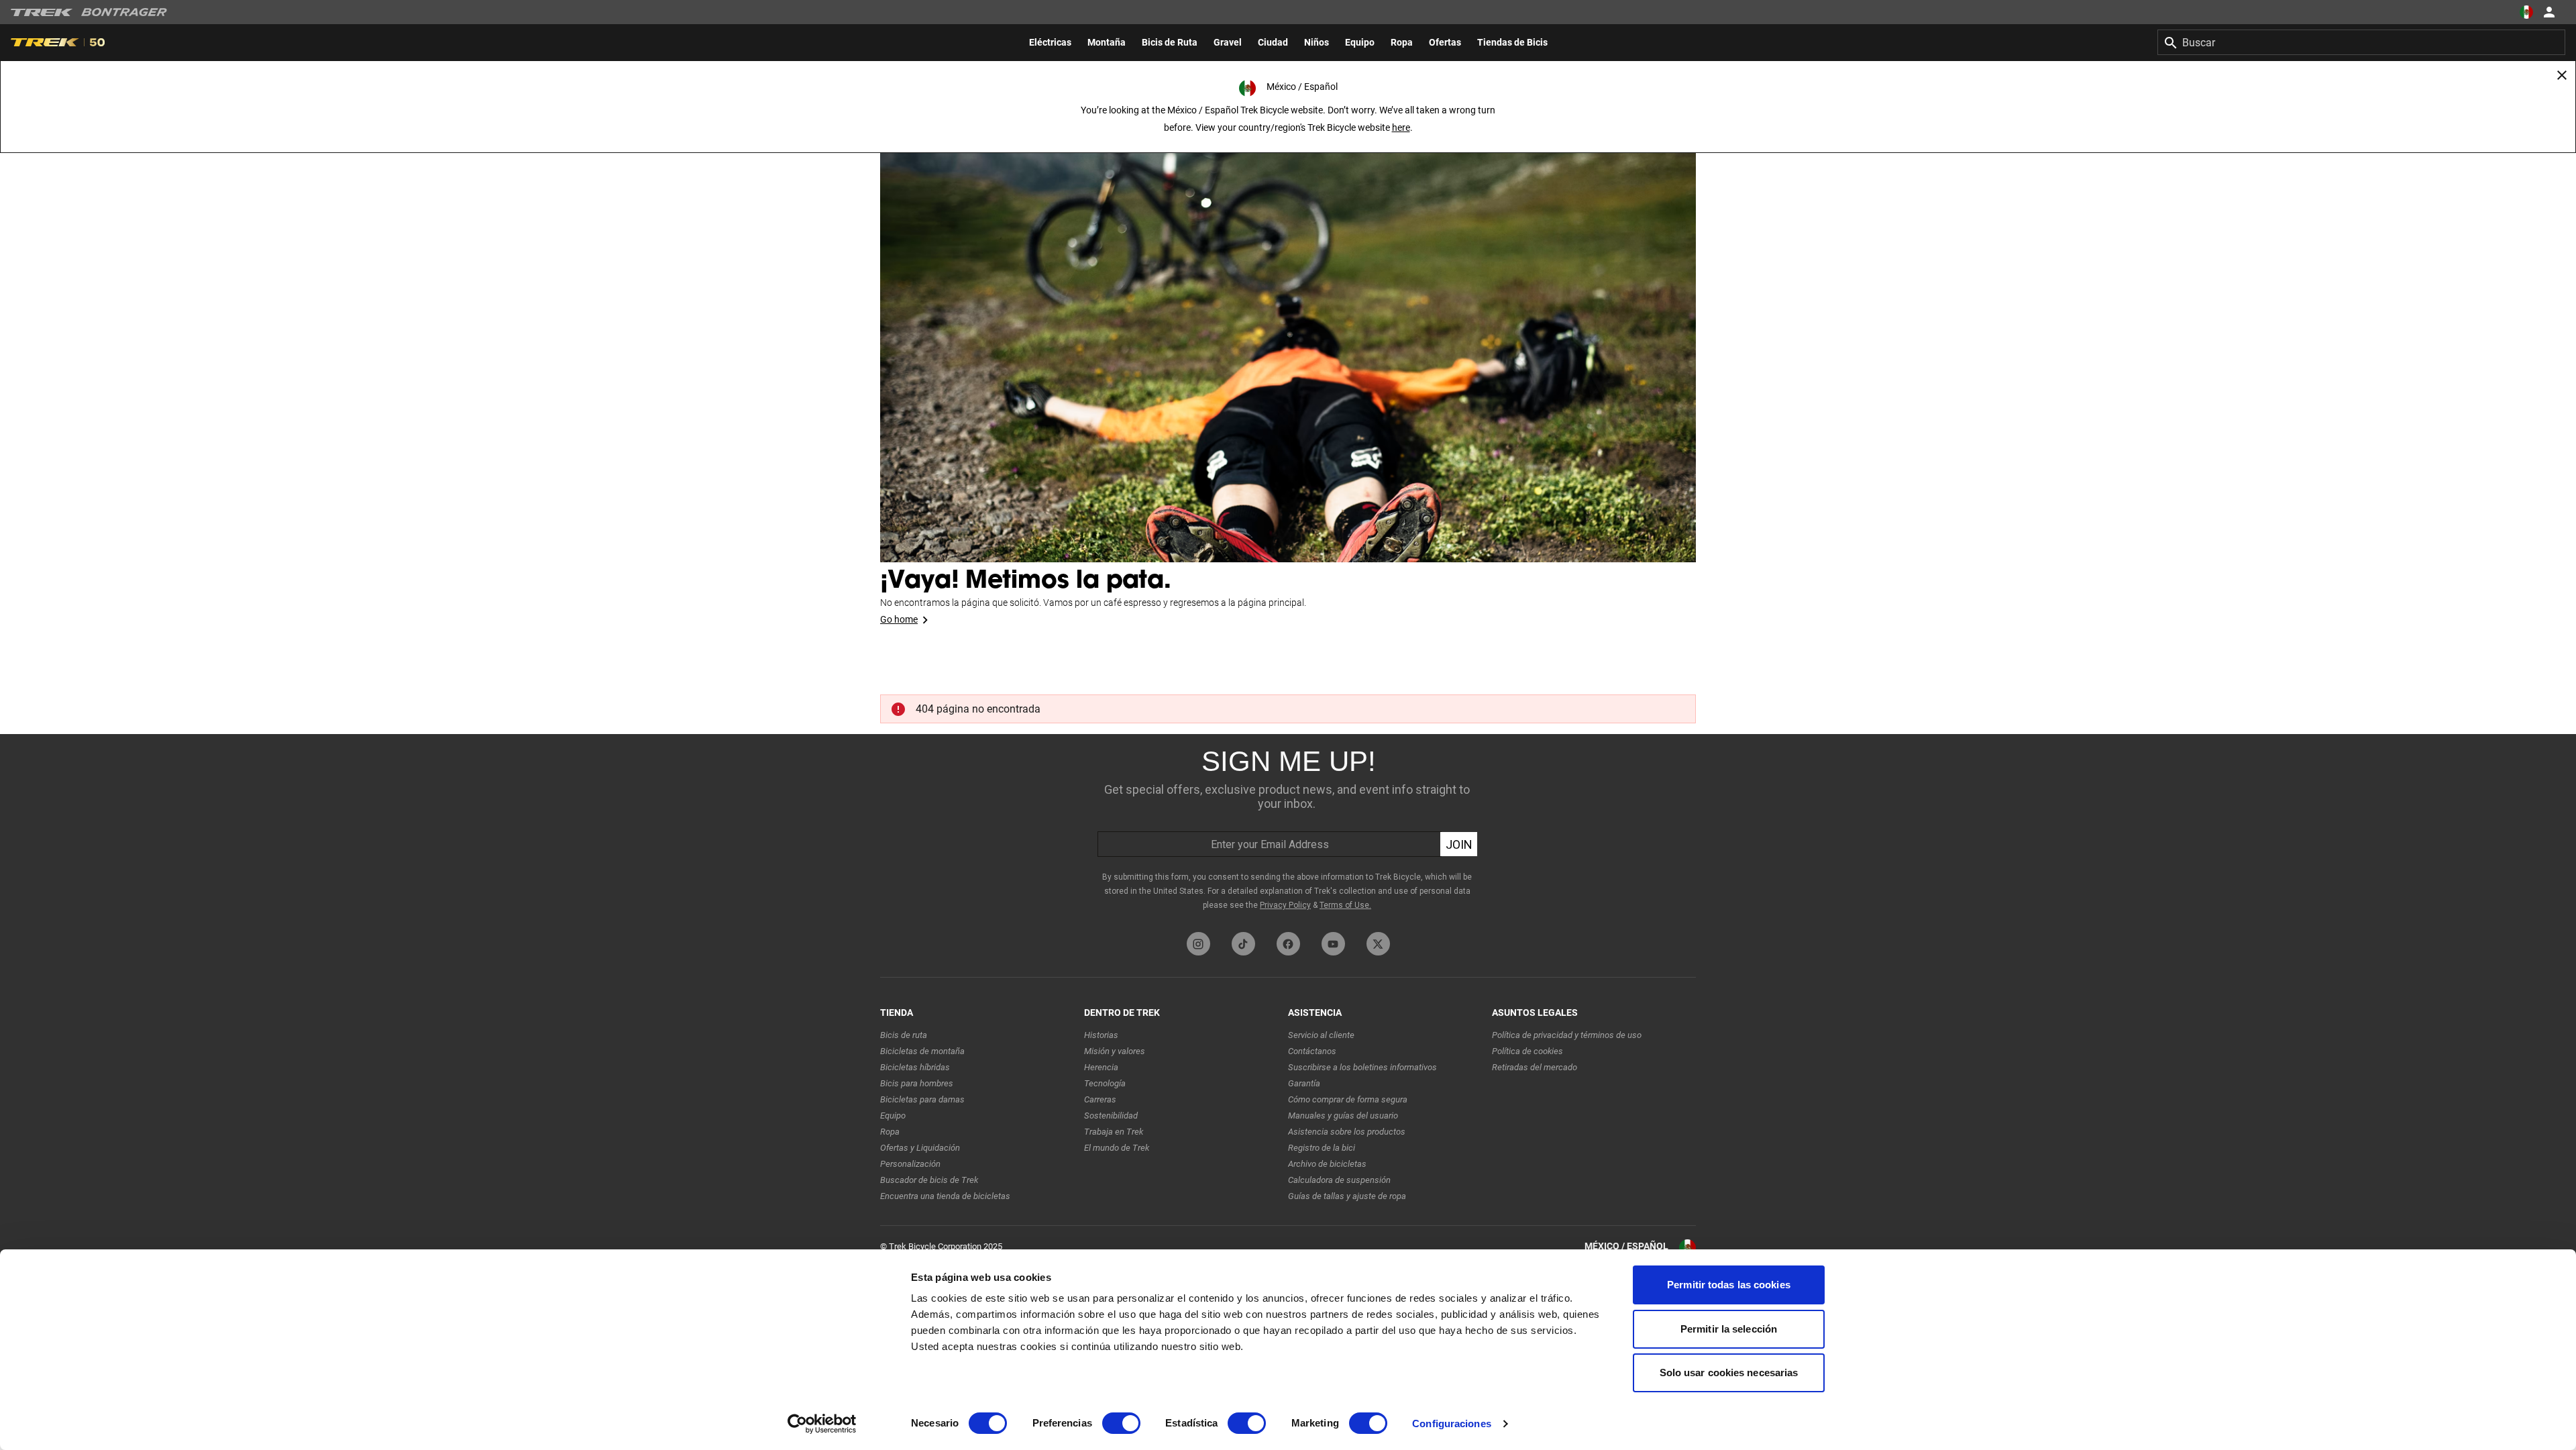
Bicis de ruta (904, 1035)
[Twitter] (1378, 944)
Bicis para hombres (917, 1083)
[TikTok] (1243, 944)
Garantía (1304, 1083)
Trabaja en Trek (1114, 1132)
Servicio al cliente (1321, 1035)
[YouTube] (1333, 944)
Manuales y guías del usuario (1343, 1116)
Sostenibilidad (1111, 1116)
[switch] (1121, 1423)
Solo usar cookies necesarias (1729, 1373)
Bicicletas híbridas (915, 1067)
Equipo (893, 1116)
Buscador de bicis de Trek (929, 1180)
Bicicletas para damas (922, 1099)
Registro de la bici (1322, 1148)
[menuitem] (1050, 42)
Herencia (1101, 1067)
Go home (899, 619)
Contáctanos (1312, 1051)
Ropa (890, 1132)
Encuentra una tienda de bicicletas (945, 1196)
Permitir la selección (1729, 1329)
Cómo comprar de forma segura (1348, 1099)
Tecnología (1105, 1083)
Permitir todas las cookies (1729, 1285)
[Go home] (1288, 335)
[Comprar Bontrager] (124, 12)
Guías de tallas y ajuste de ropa (1347, 1196)
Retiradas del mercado (1535, 1067)
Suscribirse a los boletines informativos (1362, 1067)
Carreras (1100, 1099)
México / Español (1626, 1246)
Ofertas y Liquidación (920, 1148)
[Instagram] (1198, 944)
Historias (1101, 1035)
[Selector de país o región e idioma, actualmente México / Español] (2526, 12)
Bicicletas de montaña (922, 1051)
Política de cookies (1527, 1051)
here (1401, 127)
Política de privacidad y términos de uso (1567, 1035)
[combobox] (2361, 42)
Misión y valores (1115, 1051)
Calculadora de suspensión (1339, 1180)
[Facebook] (1288, 944)
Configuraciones (1452, 1423)
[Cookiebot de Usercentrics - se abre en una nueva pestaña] (822, 1424)
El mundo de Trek (1117, 1148)
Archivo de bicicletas (1327, 1164)
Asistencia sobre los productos (1347, 1132)
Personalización (910, 1164)
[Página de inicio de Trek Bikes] (42, 12)
